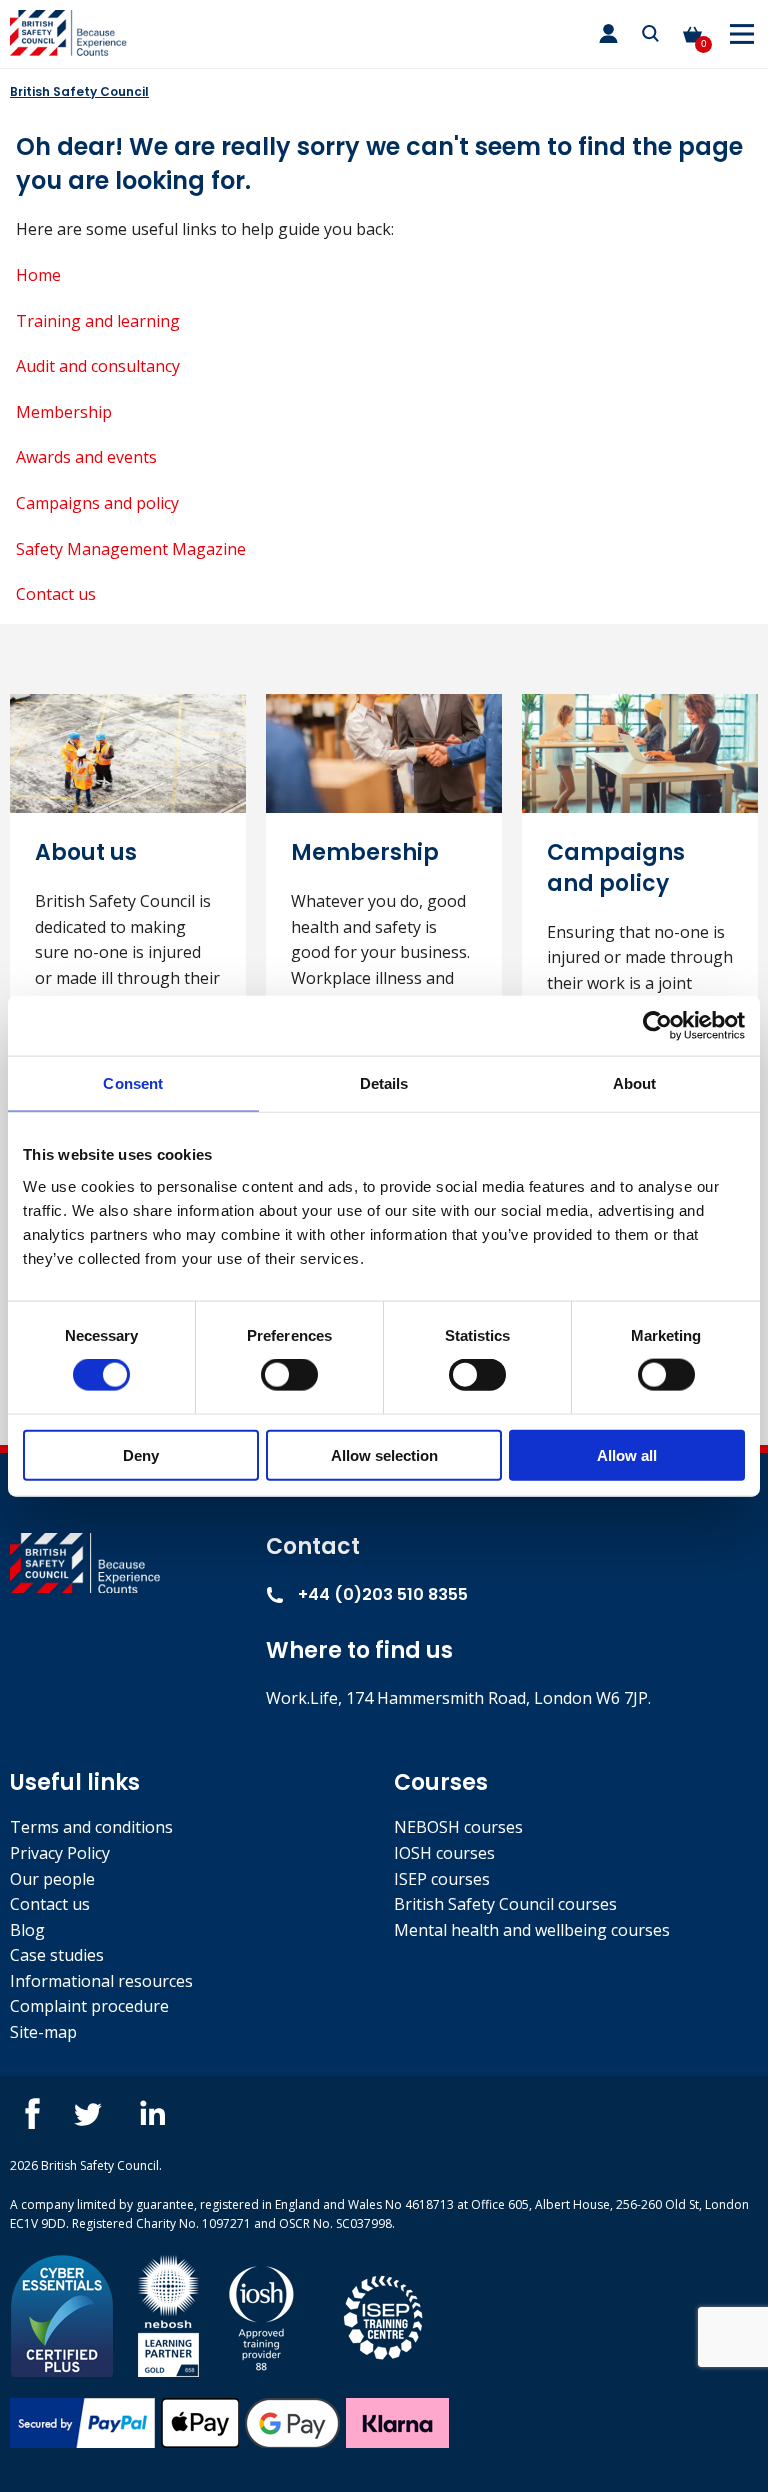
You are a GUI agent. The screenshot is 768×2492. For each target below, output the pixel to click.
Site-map (43, 2032)
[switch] (289, 1375)
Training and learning (98, 321)
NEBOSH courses (458, 1827)
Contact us (56, 594)
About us (86, 852)
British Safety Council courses (505, 1904)
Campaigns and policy (97, 503)
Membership (64, 412)
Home (38, 275)
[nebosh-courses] (168, 2314)
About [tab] (635, 1083)
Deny (141, 1454)
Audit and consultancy (98, 366)
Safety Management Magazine (131, 549)
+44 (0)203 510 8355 (381, 1594)
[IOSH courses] (261, 2314)
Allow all (627, 1454)
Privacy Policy (60, 1853)
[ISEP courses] (384, 2314)
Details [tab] (384, 1083)
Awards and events (86, 457)
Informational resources (101, 1981)
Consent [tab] (133, 1083)
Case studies (57, 1955)
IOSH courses (444, 1853)
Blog (27, 1930)
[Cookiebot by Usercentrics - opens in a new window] (657, 1026)
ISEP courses (442, 1879)
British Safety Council (79, 91)
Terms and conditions (91, 1827)
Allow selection (384, 1454)
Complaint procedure (89, 2006)
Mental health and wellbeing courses (532, 1930)
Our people (52, 1879)
